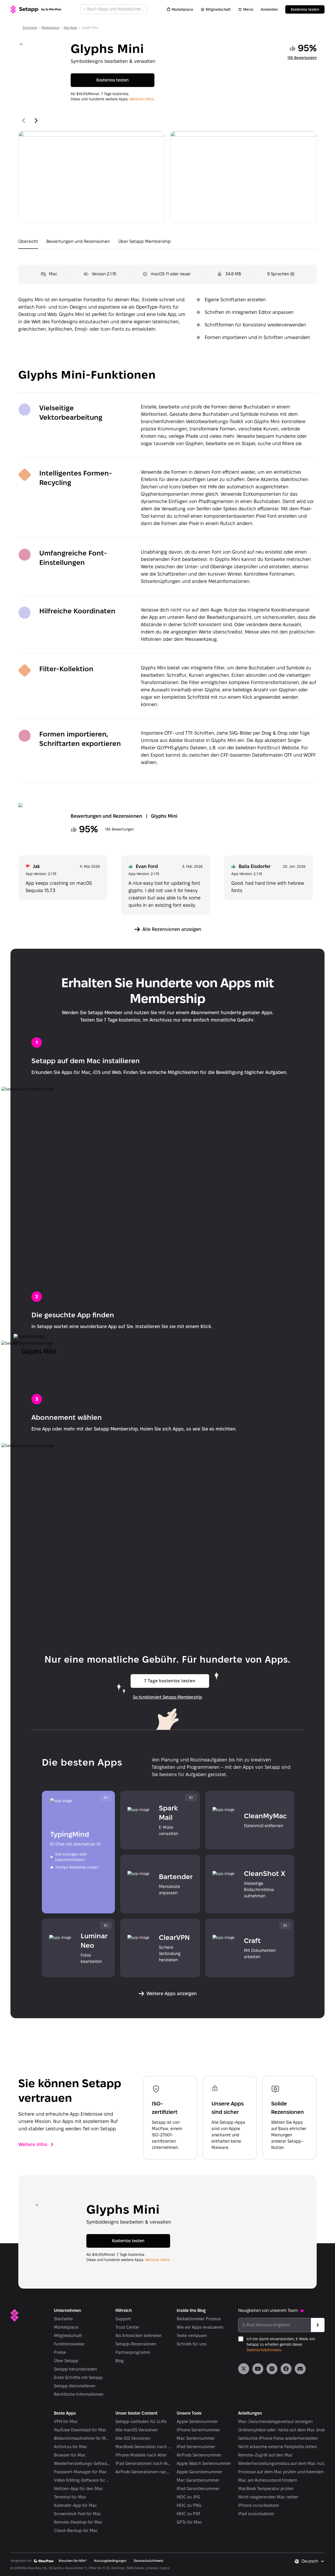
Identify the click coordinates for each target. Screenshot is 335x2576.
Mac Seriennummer (196, 2438)
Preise (60, 2352)
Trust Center (127, 2327)
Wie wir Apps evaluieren (200, 2327)
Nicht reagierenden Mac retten (268, 2497)
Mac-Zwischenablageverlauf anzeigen (275, 2422)
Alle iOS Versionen (133, 2438)
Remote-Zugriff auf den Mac (266, 2455)
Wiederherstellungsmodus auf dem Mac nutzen (284, 2463)
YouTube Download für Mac (80, 2430)
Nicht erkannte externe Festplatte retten (278, 2447)
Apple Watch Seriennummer (204, 2463)
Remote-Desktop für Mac (78, 2522)
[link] (244, 2369)
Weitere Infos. (142, 99)
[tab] (28, 243)
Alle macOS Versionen (137, 2430)
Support (123, 2319)
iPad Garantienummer (198, 2489)
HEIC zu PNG (189, 2505)
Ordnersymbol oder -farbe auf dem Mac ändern (284, 2430)
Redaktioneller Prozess (199, 2319)
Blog (120, 2361)
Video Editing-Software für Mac (82, 2480)
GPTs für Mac (189, 2522)
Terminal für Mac (70, 2497)
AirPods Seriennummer (199, 2455)
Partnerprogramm (133, 2352)
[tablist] (167, 243)
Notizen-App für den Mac (79, 2489)
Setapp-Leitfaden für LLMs (141, 2422)
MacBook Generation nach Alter (144, 2447)
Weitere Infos (33, 2144)
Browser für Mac (70, 2455)
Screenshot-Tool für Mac (78, 2514)
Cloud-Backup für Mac (76, 2531)
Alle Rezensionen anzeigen (172, 929)
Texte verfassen (192, 2336)
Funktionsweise (69, 2344)
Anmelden (269, 9)
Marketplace (182, 9)
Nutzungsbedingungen (110, 2561)
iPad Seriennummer (196, 2447)
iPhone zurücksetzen (259, 2505)
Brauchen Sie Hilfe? (73, 2561)
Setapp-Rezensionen (136, 2344)
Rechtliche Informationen (79, 2394)
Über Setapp (66, 2361)
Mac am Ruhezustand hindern (268, 2480)
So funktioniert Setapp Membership (167, 1697)
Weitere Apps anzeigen (172, 1993)
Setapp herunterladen (76, 2369)
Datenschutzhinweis (264, 2350)
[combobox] (313, 2561)
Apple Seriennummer (197, 2422)
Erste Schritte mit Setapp (78, 2378)
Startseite (30, 28)
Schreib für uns (192, 2344)
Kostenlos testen (305, 9)
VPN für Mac (66, 2422)
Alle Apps (70, 28)
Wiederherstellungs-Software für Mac (82, 2463)
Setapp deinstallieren (75, 2386)
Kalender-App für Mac (76, 2505)
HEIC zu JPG (188, 2497)
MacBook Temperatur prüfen (266, 2489)
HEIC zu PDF (189, 2514)
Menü (248, 9)
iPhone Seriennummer (198, 2430)
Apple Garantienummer (199, 2472)
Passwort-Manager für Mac (80, 2472)
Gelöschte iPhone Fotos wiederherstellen (278, 2438)
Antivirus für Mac (71, 2447)
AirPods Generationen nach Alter (144, 2472)
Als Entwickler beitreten (139, 2336)
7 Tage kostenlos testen (170, 1681)
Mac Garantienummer (198, 2480)
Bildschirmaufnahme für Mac (82, 2438)
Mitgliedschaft (218, 9)
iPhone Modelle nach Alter (141, 2455)
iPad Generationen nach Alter (144, 2463)
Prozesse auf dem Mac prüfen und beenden (281, 2472)
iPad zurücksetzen (256, 2514)
